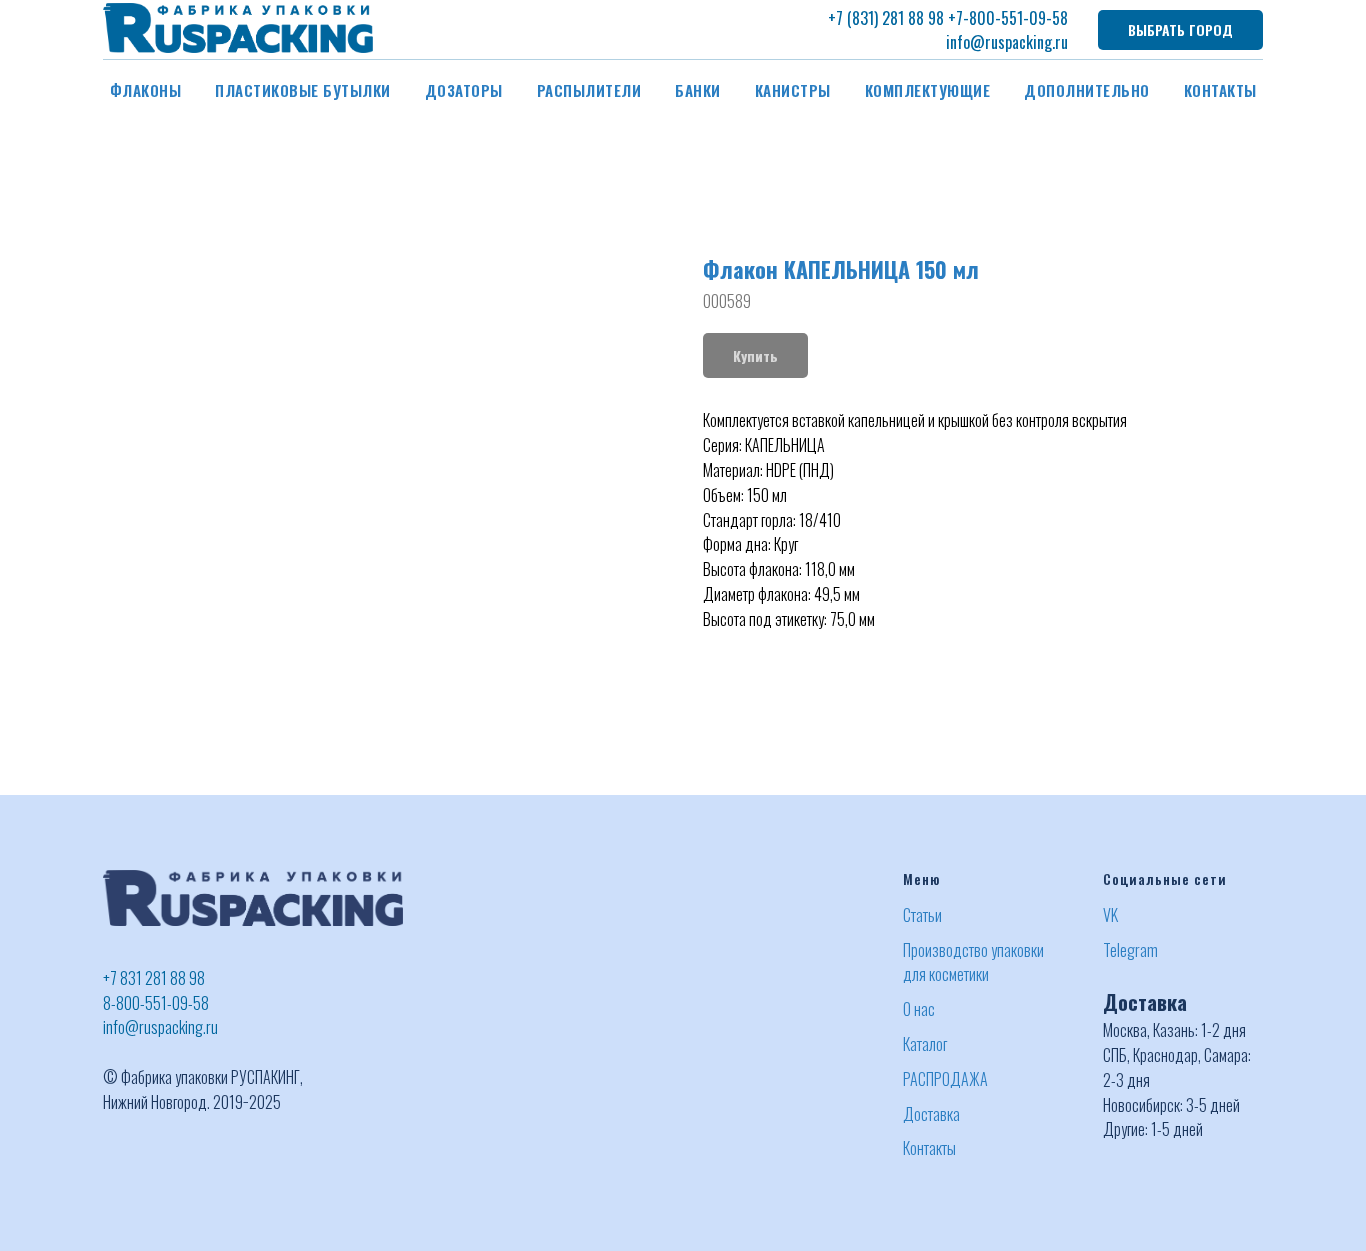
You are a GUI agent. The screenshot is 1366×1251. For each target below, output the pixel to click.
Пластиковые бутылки (303, 90)
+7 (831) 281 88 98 (886, 18)
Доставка (931, 1114)
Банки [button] (698, 90)
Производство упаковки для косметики (973, 962)
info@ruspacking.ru (1007, 42)
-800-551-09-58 (1015, 18)
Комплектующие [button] (928, 90)
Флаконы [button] (146, 90)
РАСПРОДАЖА (945, 1079)
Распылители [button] (589, 90)
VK (1110, 915)
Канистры (793, 90)
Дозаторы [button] (464, 90)
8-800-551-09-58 (156, 1003)
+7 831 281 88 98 (154, 978)
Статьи (922, 915)
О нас (919, 1009)
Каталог (925, 1044)
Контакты (1220, 90)
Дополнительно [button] (1087, 90)
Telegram (1130, 950)
